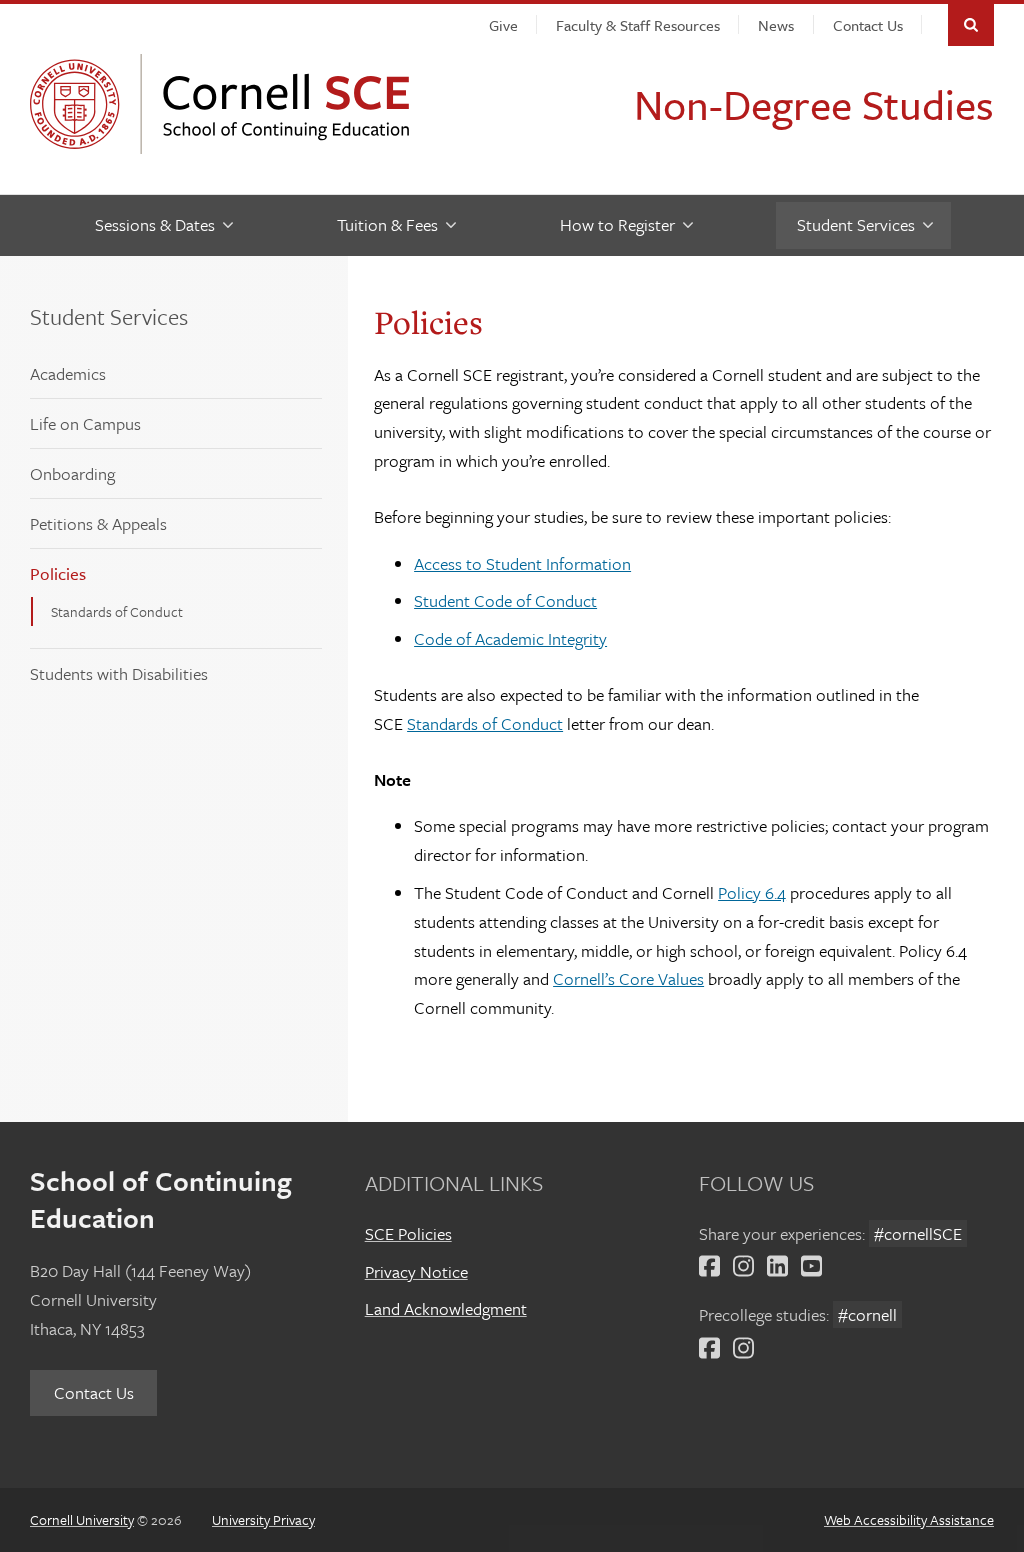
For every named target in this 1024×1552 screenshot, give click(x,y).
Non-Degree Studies (814, 104)
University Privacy (263, 1519)
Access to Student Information (522, 563)
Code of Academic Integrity (510, 638)
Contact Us (94, 1392)
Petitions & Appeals (98, 523)
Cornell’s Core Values (628, 978)
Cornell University (80, 104)
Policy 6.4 (752, 892)
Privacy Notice (416, 1271)
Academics (68, 373)
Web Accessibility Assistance (909, 1519)
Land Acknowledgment (446, 1308)
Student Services (109, 316)
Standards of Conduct (117, 611)
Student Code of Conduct (505, 600)
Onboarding (72, 473)
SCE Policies (408, 1233)
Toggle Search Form (971, 25)
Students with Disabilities (119, 673)
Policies (58, 573)
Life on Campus (85, 423)
